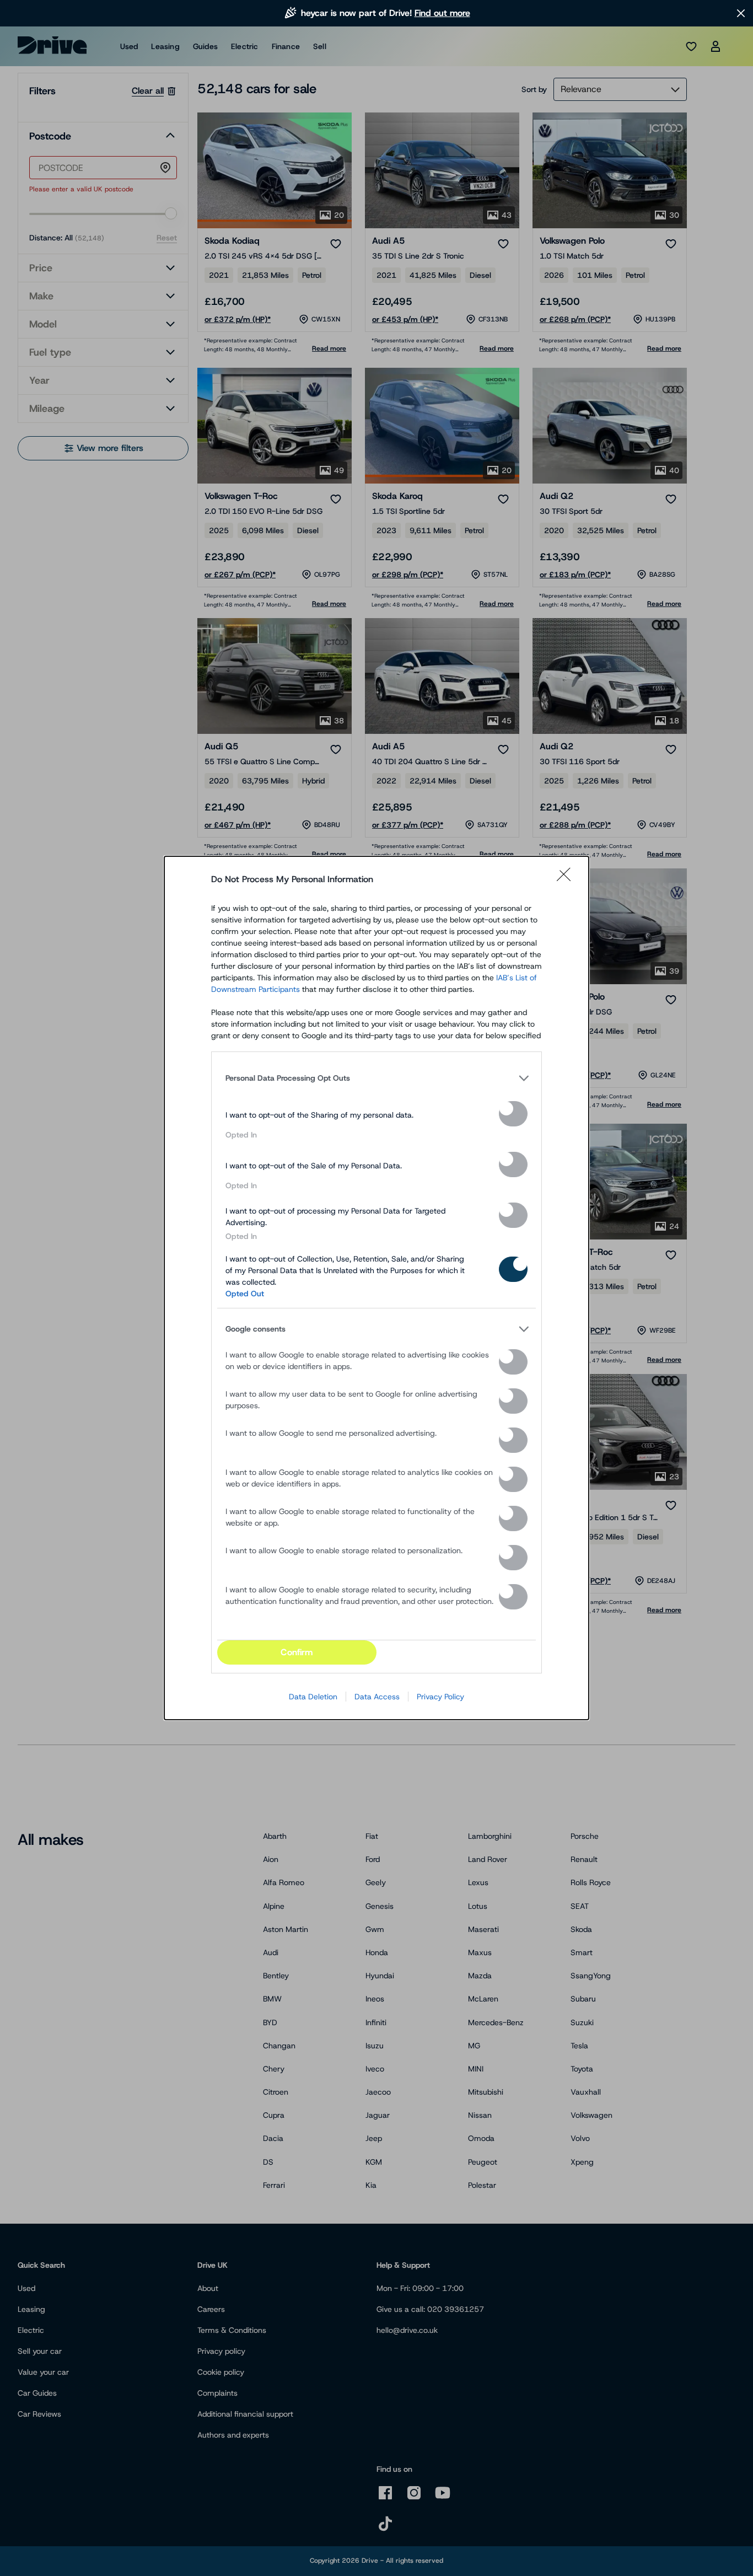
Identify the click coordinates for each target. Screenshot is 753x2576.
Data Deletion (313, 1697)
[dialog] (376, 1288)
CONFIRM (297, 1652)
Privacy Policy (440, 1697)
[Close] (567, 879)
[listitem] (376, 1078)
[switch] (513, 1114)
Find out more (442, 13)
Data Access (377, 1697)
